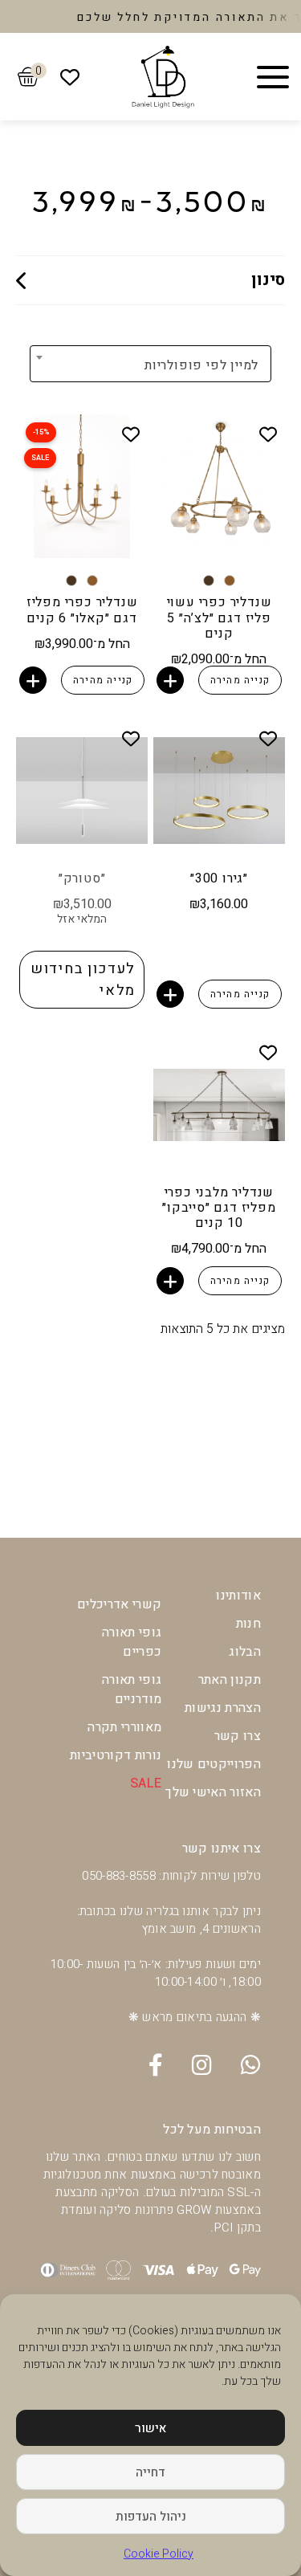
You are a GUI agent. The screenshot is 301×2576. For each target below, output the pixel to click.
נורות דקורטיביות (116, 1755)
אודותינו (238, 1596)
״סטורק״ (82, 878)
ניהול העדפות (151, 2517)
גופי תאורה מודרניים (132, 1689)
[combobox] (193, 365)
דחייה (150, 2472)
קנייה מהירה (240, 680)
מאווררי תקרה (124, 1727)
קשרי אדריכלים (119, 1604)
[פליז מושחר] (230, 581)
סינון (268, 280)
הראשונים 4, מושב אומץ (201, 1929)
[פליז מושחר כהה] (209, 581)
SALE (146, 1783)
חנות (248, 1624)
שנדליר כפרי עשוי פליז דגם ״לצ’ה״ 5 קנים (220, 618)
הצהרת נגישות (223, 1708)
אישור (150, 2428)
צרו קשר (238, 1736)
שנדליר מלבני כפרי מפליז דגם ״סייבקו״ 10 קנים (219, 1208)
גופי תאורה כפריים (132, 1642)
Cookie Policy (159, 2554)
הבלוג (245, 1652)
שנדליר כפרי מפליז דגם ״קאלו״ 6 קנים (82, 610)
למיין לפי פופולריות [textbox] (201, 365)
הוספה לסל (170, 680)
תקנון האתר (230, 1680)
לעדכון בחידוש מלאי (83, 980)
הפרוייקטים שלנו (214, 1764)
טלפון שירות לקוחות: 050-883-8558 (171, 1876)
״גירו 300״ (219, 878)
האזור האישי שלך (213, 1792)
